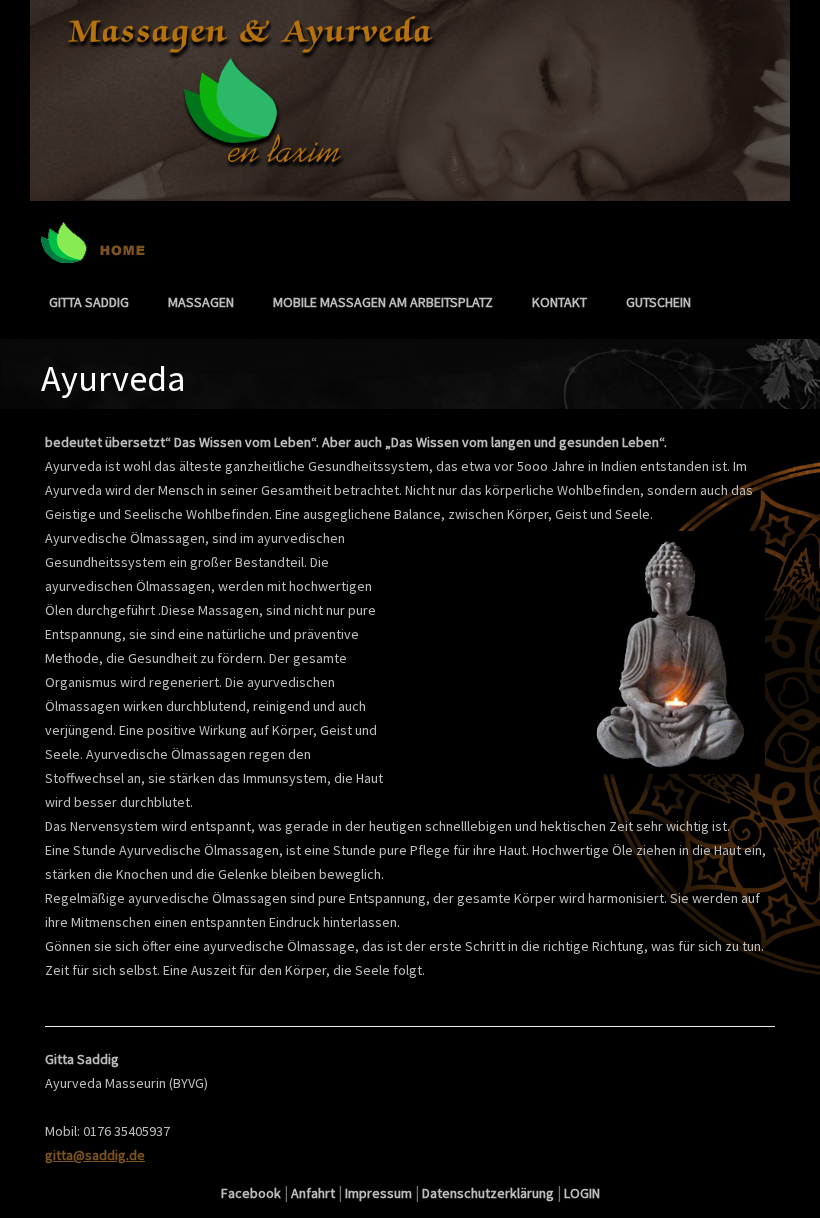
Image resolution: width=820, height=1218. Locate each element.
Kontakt (559, 302)
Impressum (378, 1193)
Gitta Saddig (89, 302)
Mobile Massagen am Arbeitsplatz (383, 302)
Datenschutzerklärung (488, 1193)
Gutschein (658, 302)
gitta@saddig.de (95, 1155)
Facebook (251, 1193)
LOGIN (582, 1193)
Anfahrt (313, 1193)
